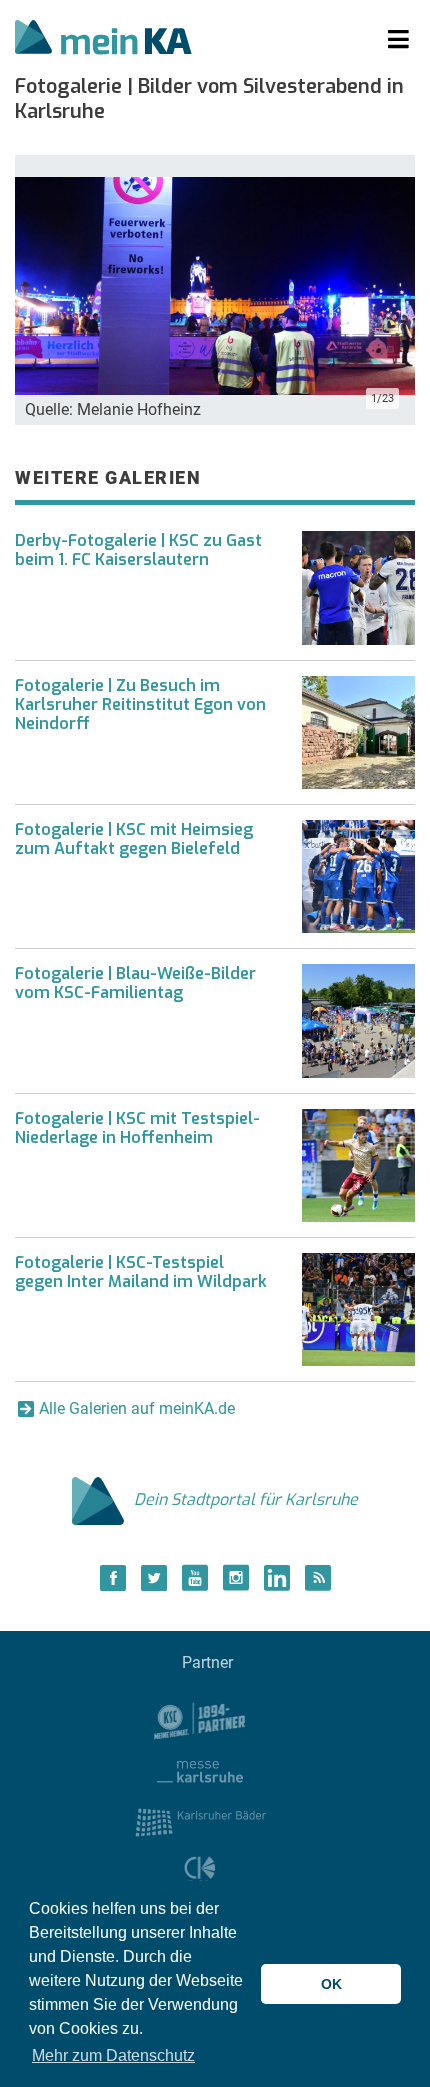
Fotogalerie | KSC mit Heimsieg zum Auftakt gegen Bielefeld (134, 839)
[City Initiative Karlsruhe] (200, 1872)
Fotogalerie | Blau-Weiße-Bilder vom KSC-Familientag (135, 983)
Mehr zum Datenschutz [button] (113, 2055)
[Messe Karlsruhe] (200, 1770)
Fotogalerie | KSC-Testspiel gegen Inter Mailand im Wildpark (141, 1272)
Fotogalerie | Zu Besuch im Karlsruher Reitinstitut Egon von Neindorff (140, 704)
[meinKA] (103, 40)
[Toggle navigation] (398, 40)
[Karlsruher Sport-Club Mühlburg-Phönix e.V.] (200, 1719)
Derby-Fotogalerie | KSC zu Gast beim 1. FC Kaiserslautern (138, 550)
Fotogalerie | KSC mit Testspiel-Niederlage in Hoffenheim (137, 1128)
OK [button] (331, 1984)
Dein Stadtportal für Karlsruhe (246, 1499)
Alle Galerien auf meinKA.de (137, 1408)
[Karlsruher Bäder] (200, 1821)
